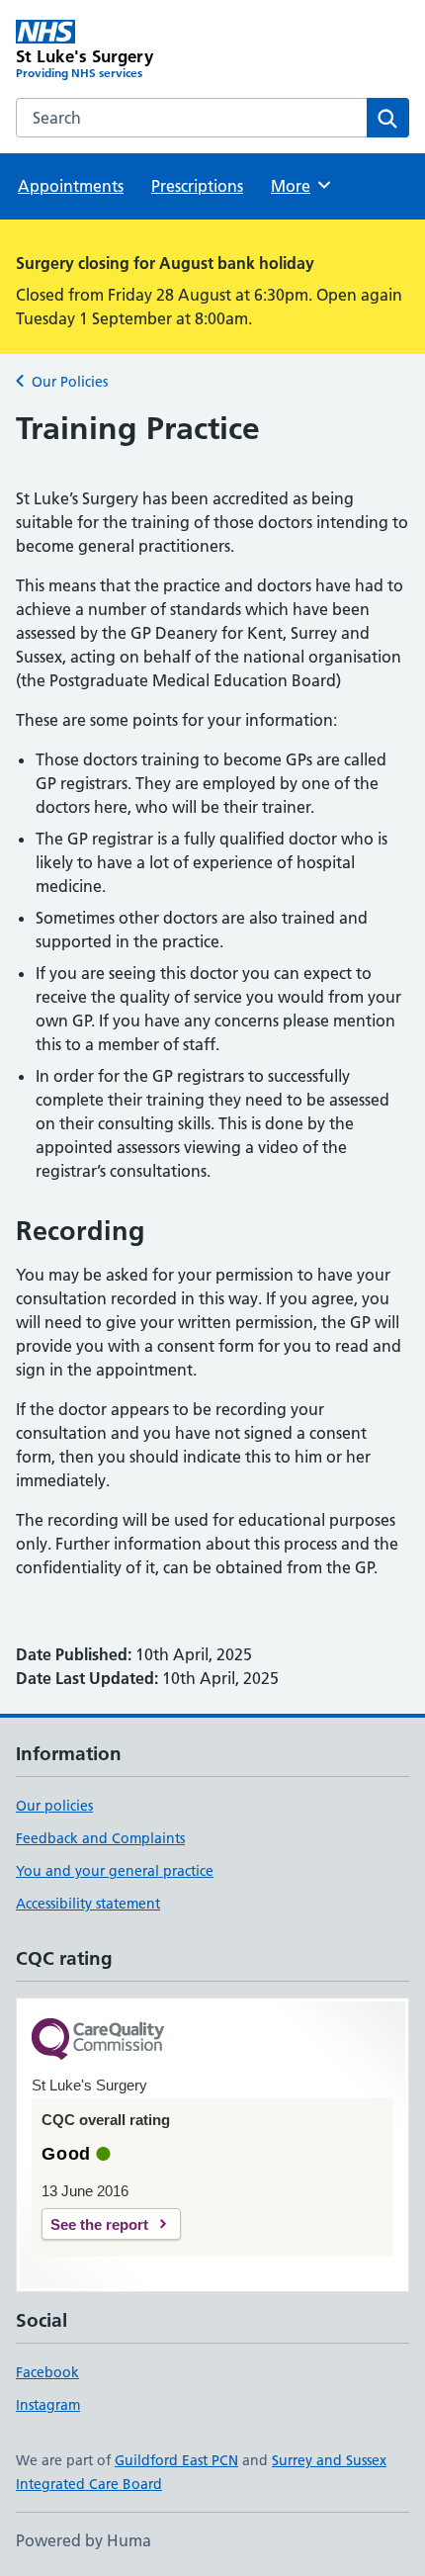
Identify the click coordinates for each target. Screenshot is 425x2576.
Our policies (54, 1806)
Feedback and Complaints (100, 1838)
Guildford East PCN (176, 2460)
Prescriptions (197, 186)
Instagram (48, 2405)
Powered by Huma (84, 2540)
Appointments (71, 186)
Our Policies (70, 382)
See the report (99, 2224)
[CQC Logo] (98, 2041)
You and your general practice (115, 1871)
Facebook (47, 2372)
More (299, 186)
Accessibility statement (88, 1904)
